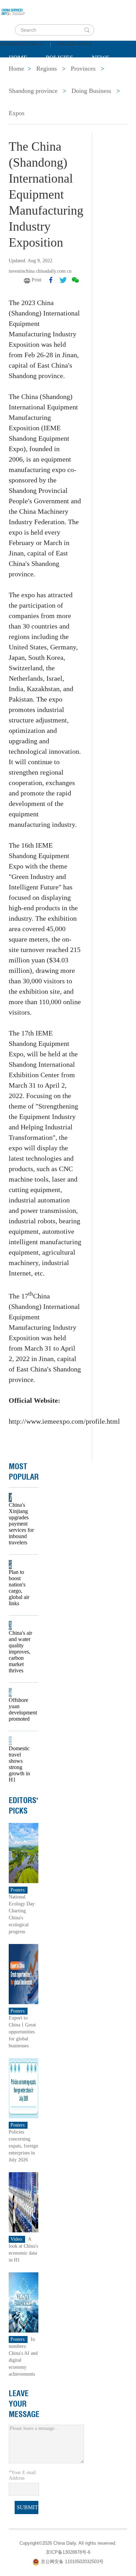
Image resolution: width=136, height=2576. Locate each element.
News (101, 58)
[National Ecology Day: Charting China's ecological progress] (24, 1852)
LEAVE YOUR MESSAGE (24, 2404)
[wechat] (75, 280)
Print (37, 280)
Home (18, 58)
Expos (17, 113)
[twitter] (63, 280)
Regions (110, 75)
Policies (59, 58)
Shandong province (33, 91)
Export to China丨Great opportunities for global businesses (22, 2032)
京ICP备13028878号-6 (68, 2552)
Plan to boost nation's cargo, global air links (19, 1588)
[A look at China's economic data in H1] (24, 2202)
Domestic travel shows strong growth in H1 (19, 1764)
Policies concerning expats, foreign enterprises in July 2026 (23, 2146)
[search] (87, 30)
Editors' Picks (24, 1806)
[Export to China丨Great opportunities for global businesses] (24, 1973)
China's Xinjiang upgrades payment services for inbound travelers (21, 1524)
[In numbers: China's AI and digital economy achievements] (24, 2302)
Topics (67, 75)
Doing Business (91, 91)
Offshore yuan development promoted (21, 1709)
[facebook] (51, 280)
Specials (23, 75)
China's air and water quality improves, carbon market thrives (20, 1652)
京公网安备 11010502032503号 (72, 2562)
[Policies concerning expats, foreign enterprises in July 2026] (24, 2087)
